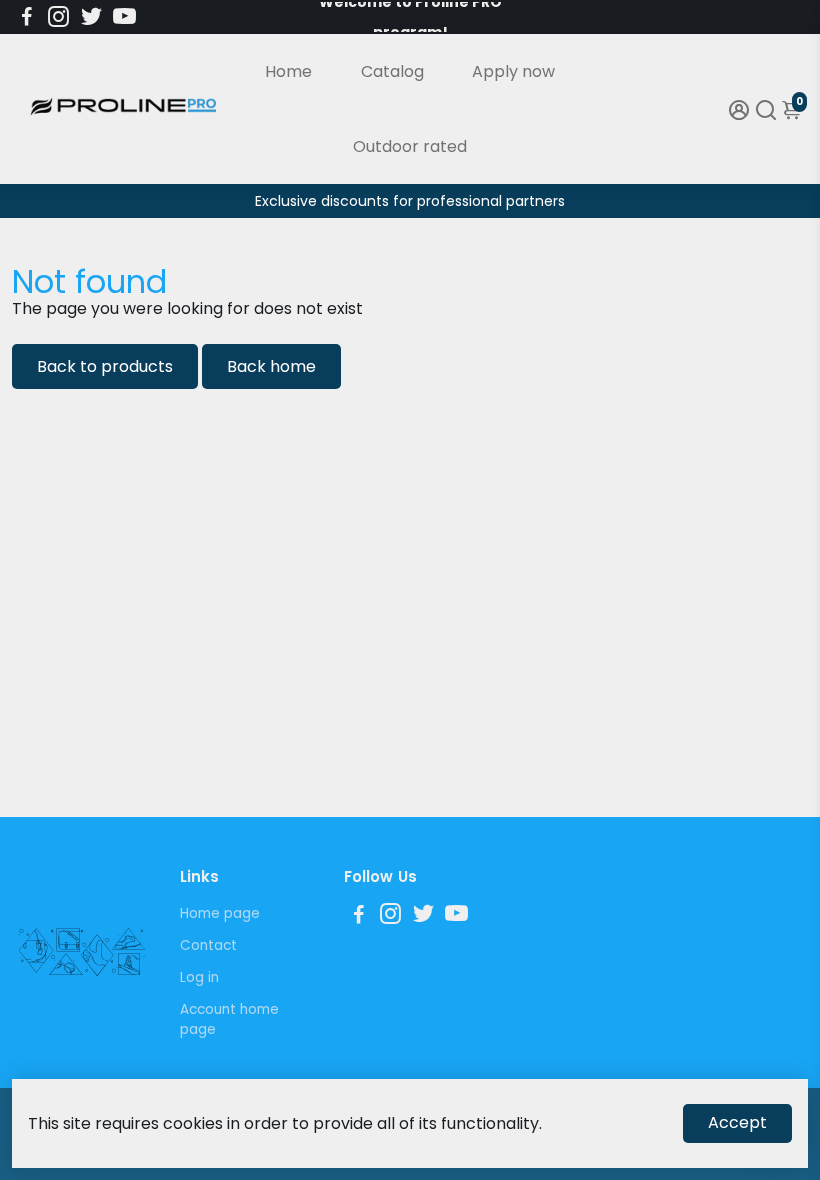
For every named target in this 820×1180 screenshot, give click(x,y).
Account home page (229, 1019)
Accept (737, 1122)
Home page (220, 913)
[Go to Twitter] (91, 17)
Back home (271, 366)
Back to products (105, 366)
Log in (199, 977)
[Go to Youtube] (124, 17)
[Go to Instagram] (58, 17)
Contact (208, 945)
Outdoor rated (410, 146)
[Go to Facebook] (27, 17)
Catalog (392, 71)
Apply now (513, 71)
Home (288, 71)
